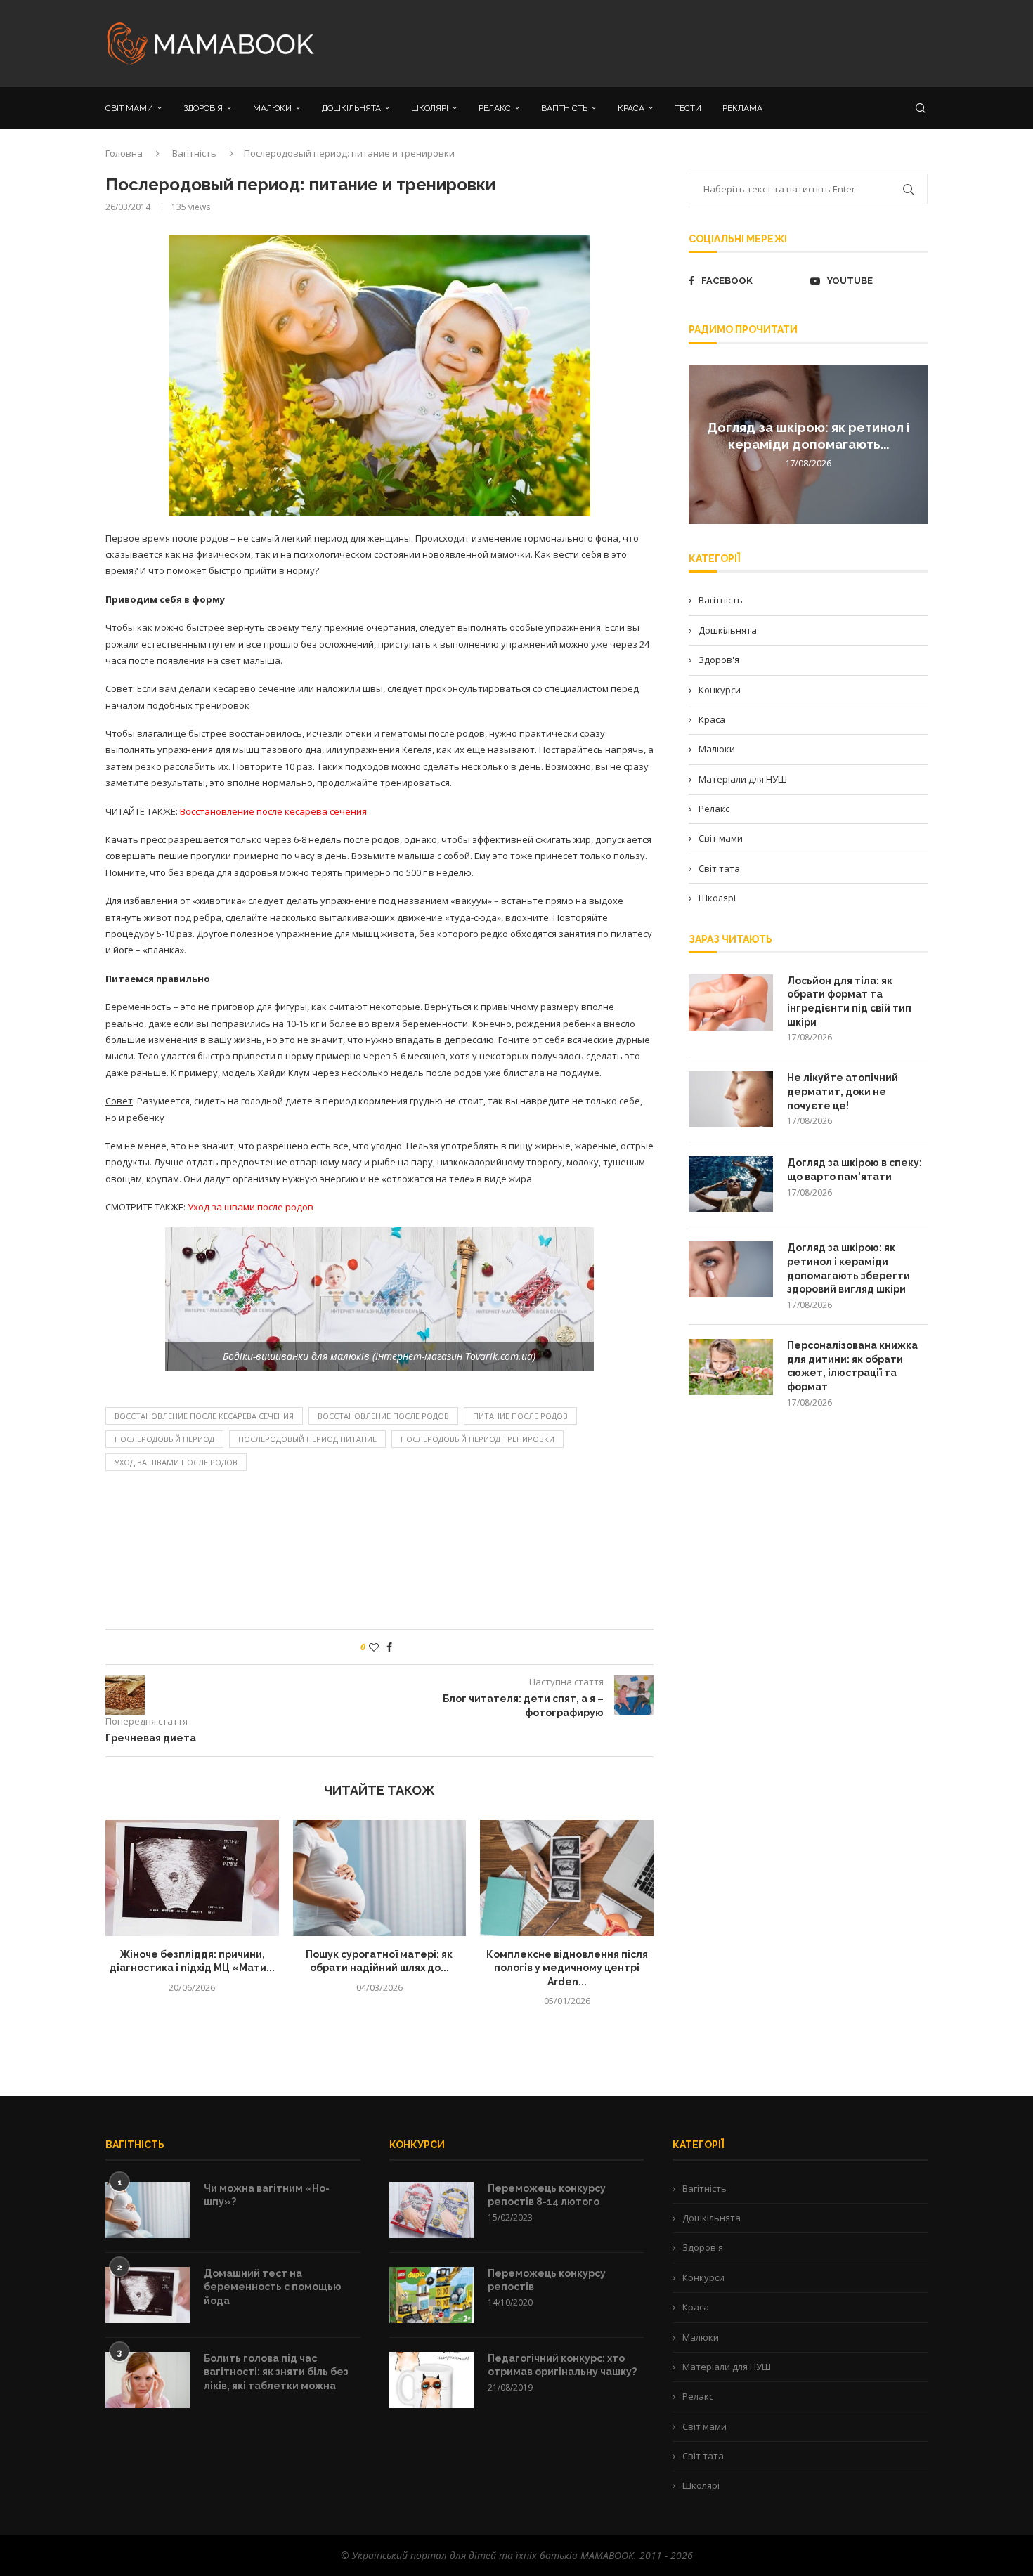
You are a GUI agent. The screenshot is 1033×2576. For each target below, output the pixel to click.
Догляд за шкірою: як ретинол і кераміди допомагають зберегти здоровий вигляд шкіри (849, 1268)
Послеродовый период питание (307, 1439)
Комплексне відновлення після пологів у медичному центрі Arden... (567, 1968)
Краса (712, 719)
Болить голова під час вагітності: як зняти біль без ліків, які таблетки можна (276, 2372)
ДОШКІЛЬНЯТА (351, 108)
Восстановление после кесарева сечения (204, 1416)
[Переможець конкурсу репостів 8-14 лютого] (431, 2210)
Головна (124, 153)
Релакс (714, 809)
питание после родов (520, 1416)
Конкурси (720, 690)
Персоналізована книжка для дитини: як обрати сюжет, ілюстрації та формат (852, 1366)
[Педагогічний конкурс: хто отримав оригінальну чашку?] (431, 2380)
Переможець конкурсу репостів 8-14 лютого (547, 2195)
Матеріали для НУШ (743, 779)
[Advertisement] (657, 42)
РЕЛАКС (495, 108)
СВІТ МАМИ (129, 108)
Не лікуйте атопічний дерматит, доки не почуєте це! (843, 1091)
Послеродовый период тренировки (477, 1439)
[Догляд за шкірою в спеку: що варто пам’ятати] (731, 1184)
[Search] (921, 108)
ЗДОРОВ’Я (203, 108)
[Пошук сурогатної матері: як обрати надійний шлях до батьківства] (380, 1878)
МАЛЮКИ (272, 108)
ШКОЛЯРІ (430, 108)
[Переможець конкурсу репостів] (431, 2295)
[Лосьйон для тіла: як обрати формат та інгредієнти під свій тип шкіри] (731, 1002)
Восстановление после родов (383, 1416)
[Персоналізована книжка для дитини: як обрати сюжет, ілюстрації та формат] (731, 1367)
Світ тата (719, 868)
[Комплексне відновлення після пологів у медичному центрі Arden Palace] (567, 1878)
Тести (688, 108)
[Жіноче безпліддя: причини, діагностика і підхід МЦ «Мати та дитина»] (192, 1878)
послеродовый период (164, 1439)
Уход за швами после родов (176, 1462)
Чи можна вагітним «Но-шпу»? (267, 2195)
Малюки (717, 749)
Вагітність (194, 153)
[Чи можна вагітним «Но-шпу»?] (148, 2210)
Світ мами (721, 838)
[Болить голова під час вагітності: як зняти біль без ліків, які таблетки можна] (148, 2380)
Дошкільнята (728, 630)
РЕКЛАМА (742, 108)
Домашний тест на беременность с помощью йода (273, 2287)
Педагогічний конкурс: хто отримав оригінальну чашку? (562, 2365)
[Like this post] (374, 1647)
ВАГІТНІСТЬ (564, 108)
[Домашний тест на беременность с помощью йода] (148, 2295)
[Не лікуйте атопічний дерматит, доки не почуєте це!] (731, 1099)
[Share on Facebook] (389, 1647)
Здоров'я (719, 660)
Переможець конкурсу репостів (547, 2280)
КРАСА (631, 108)
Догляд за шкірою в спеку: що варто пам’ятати (855, 1170)
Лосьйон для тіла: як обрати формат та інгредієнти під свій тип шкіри (849, 1001)
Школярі (717, 898)
